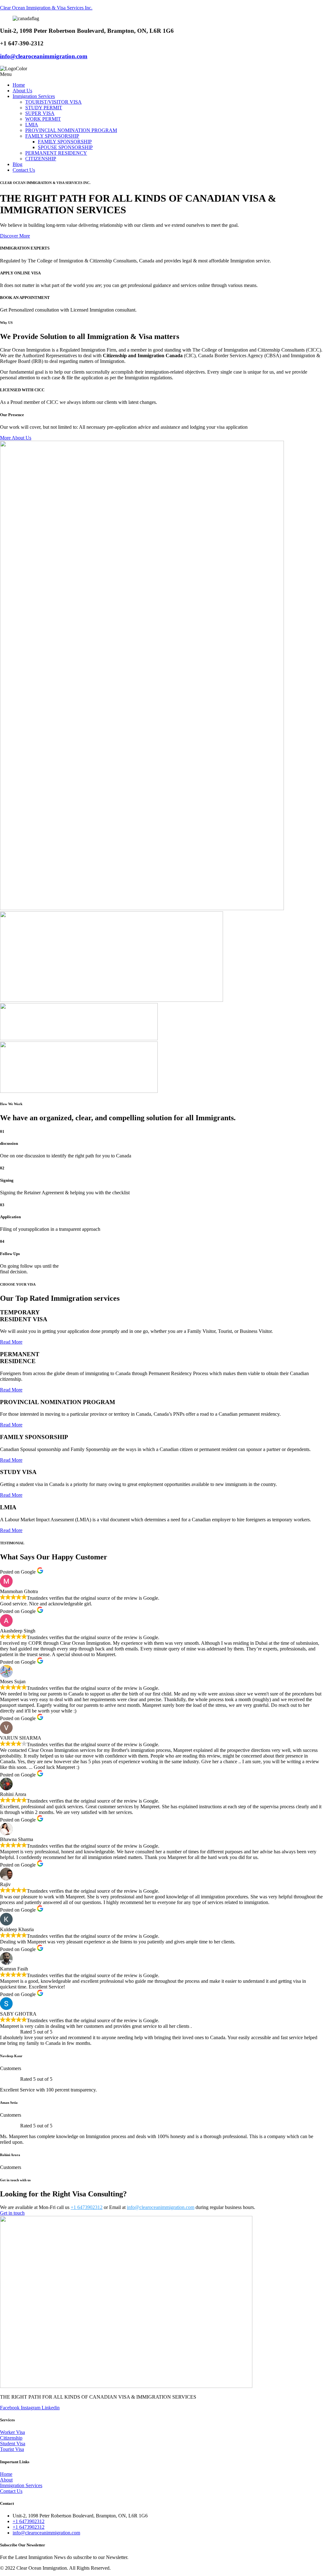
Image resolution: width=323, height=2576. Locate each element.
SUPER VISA (40, 113)
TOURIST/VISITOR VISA (53, 102)
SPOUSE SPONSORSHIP (65, 147)
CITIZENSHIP (41, 159)
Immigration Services (34, 96)
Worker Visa (12, 2432)
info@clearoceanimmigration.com (44, 56)
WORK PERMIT (43, 119)
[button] (161, 74)
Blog (18, 164)
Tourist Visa (12, 2449)
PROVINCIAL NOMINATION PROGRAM (71, 130)
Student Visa (13, 2444)
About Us (22, 91)
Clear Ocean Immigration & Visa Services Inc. (46, 8)
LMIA (32, 125)
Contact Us (24, 170)
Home (19, 85)
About (6, 2480)
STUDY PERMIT (44, 108)
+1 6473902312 (87, 2207)
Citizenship (11, 2438)
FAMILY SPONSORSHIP (52, 136)
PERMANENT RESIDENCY (56, 153)
